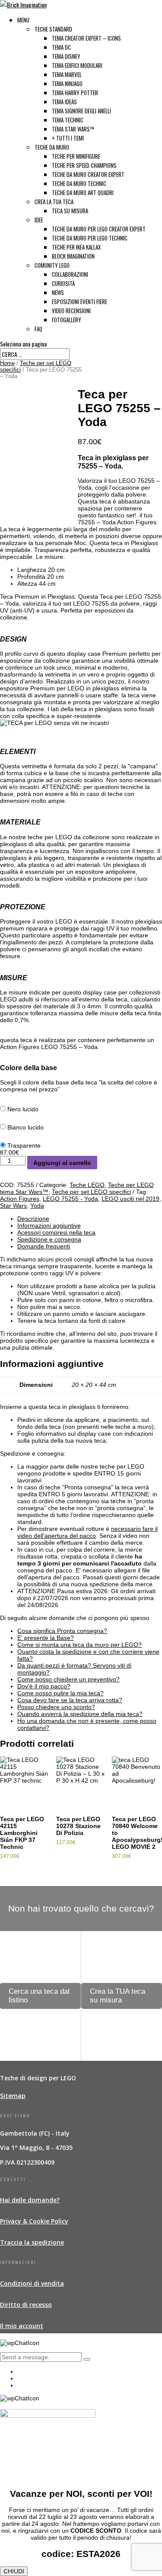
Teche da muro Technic (79, 183)
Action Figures (20, 1199)
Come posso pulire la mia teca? (60, 1693)
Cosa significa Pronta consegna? (62, 1631)
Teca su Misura (70, 211)
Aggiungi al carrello (62, 1163)
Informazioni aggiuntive (49, 1225)
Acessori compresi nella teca (56, 1232)
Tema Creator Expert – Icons (86, 38)
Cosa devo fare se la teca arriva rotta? (70, 1700)
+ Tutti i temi (68, 138)
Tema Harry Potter (75, 93)
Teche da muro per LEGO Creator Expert (99, 229)
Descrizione (33, 1219)
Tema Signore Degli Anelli (81, 111)
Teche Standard (53, 29)
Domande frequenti (44, 1246)
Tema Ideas (64, 102)
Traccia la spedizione (32, 2242)
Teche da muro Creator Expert (88, 174)
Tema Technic (68, 120)
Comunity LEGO (52, 265)
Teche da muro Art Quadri (83, 192)
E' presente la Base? (46, 1638)
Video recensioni (71, 311)
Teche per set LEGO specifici (91, 1192)
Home (7, 363)
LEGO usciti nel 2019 (130, 1199)
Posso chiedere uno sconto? (56, 1707)
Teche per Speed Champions (84, 165)
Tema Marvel (67, 74)
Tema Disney (66, 56)
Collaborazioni (70, 274)
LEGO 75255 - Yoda (70, 1199)
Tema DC (61, 47)
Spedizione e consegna (49, 1239)
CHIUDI (14, 2571)
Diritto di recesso (26, 2305)
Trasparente (24, 1145)
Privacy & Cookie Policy (34, 2221)
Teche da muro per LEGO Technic (90, 238)
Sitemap (13, 2096)
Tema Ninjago (67, 83)
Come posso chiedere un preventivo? (68, 1679)
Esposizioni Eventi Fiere (79, 302)
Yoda (37, 1206)
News (58, 292)
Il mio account (22, 2326)
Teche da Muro (52, 147)
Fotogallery (67, 320)
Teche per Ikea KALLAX (76, 247)
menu (23, 20)
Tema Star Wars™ (73, 129)
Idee (39, 220)
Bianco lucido (25, 1127)
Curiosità (63, 283)
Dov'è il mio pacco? (44, 1686)
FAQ (38, 329)
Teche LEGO (87, 1185)
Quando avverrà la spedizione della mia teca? (80, 1714)
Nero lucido (23, 1109)
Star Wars (13, 1206)
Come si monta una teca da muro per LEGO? (79, 1645)
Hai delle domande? (30, 2200)
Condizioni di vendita (32, 2283)
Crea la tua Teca (54, 202)
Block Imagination (73, 256)
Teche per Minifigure (76, 156)
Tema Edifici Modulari (77, 65)
